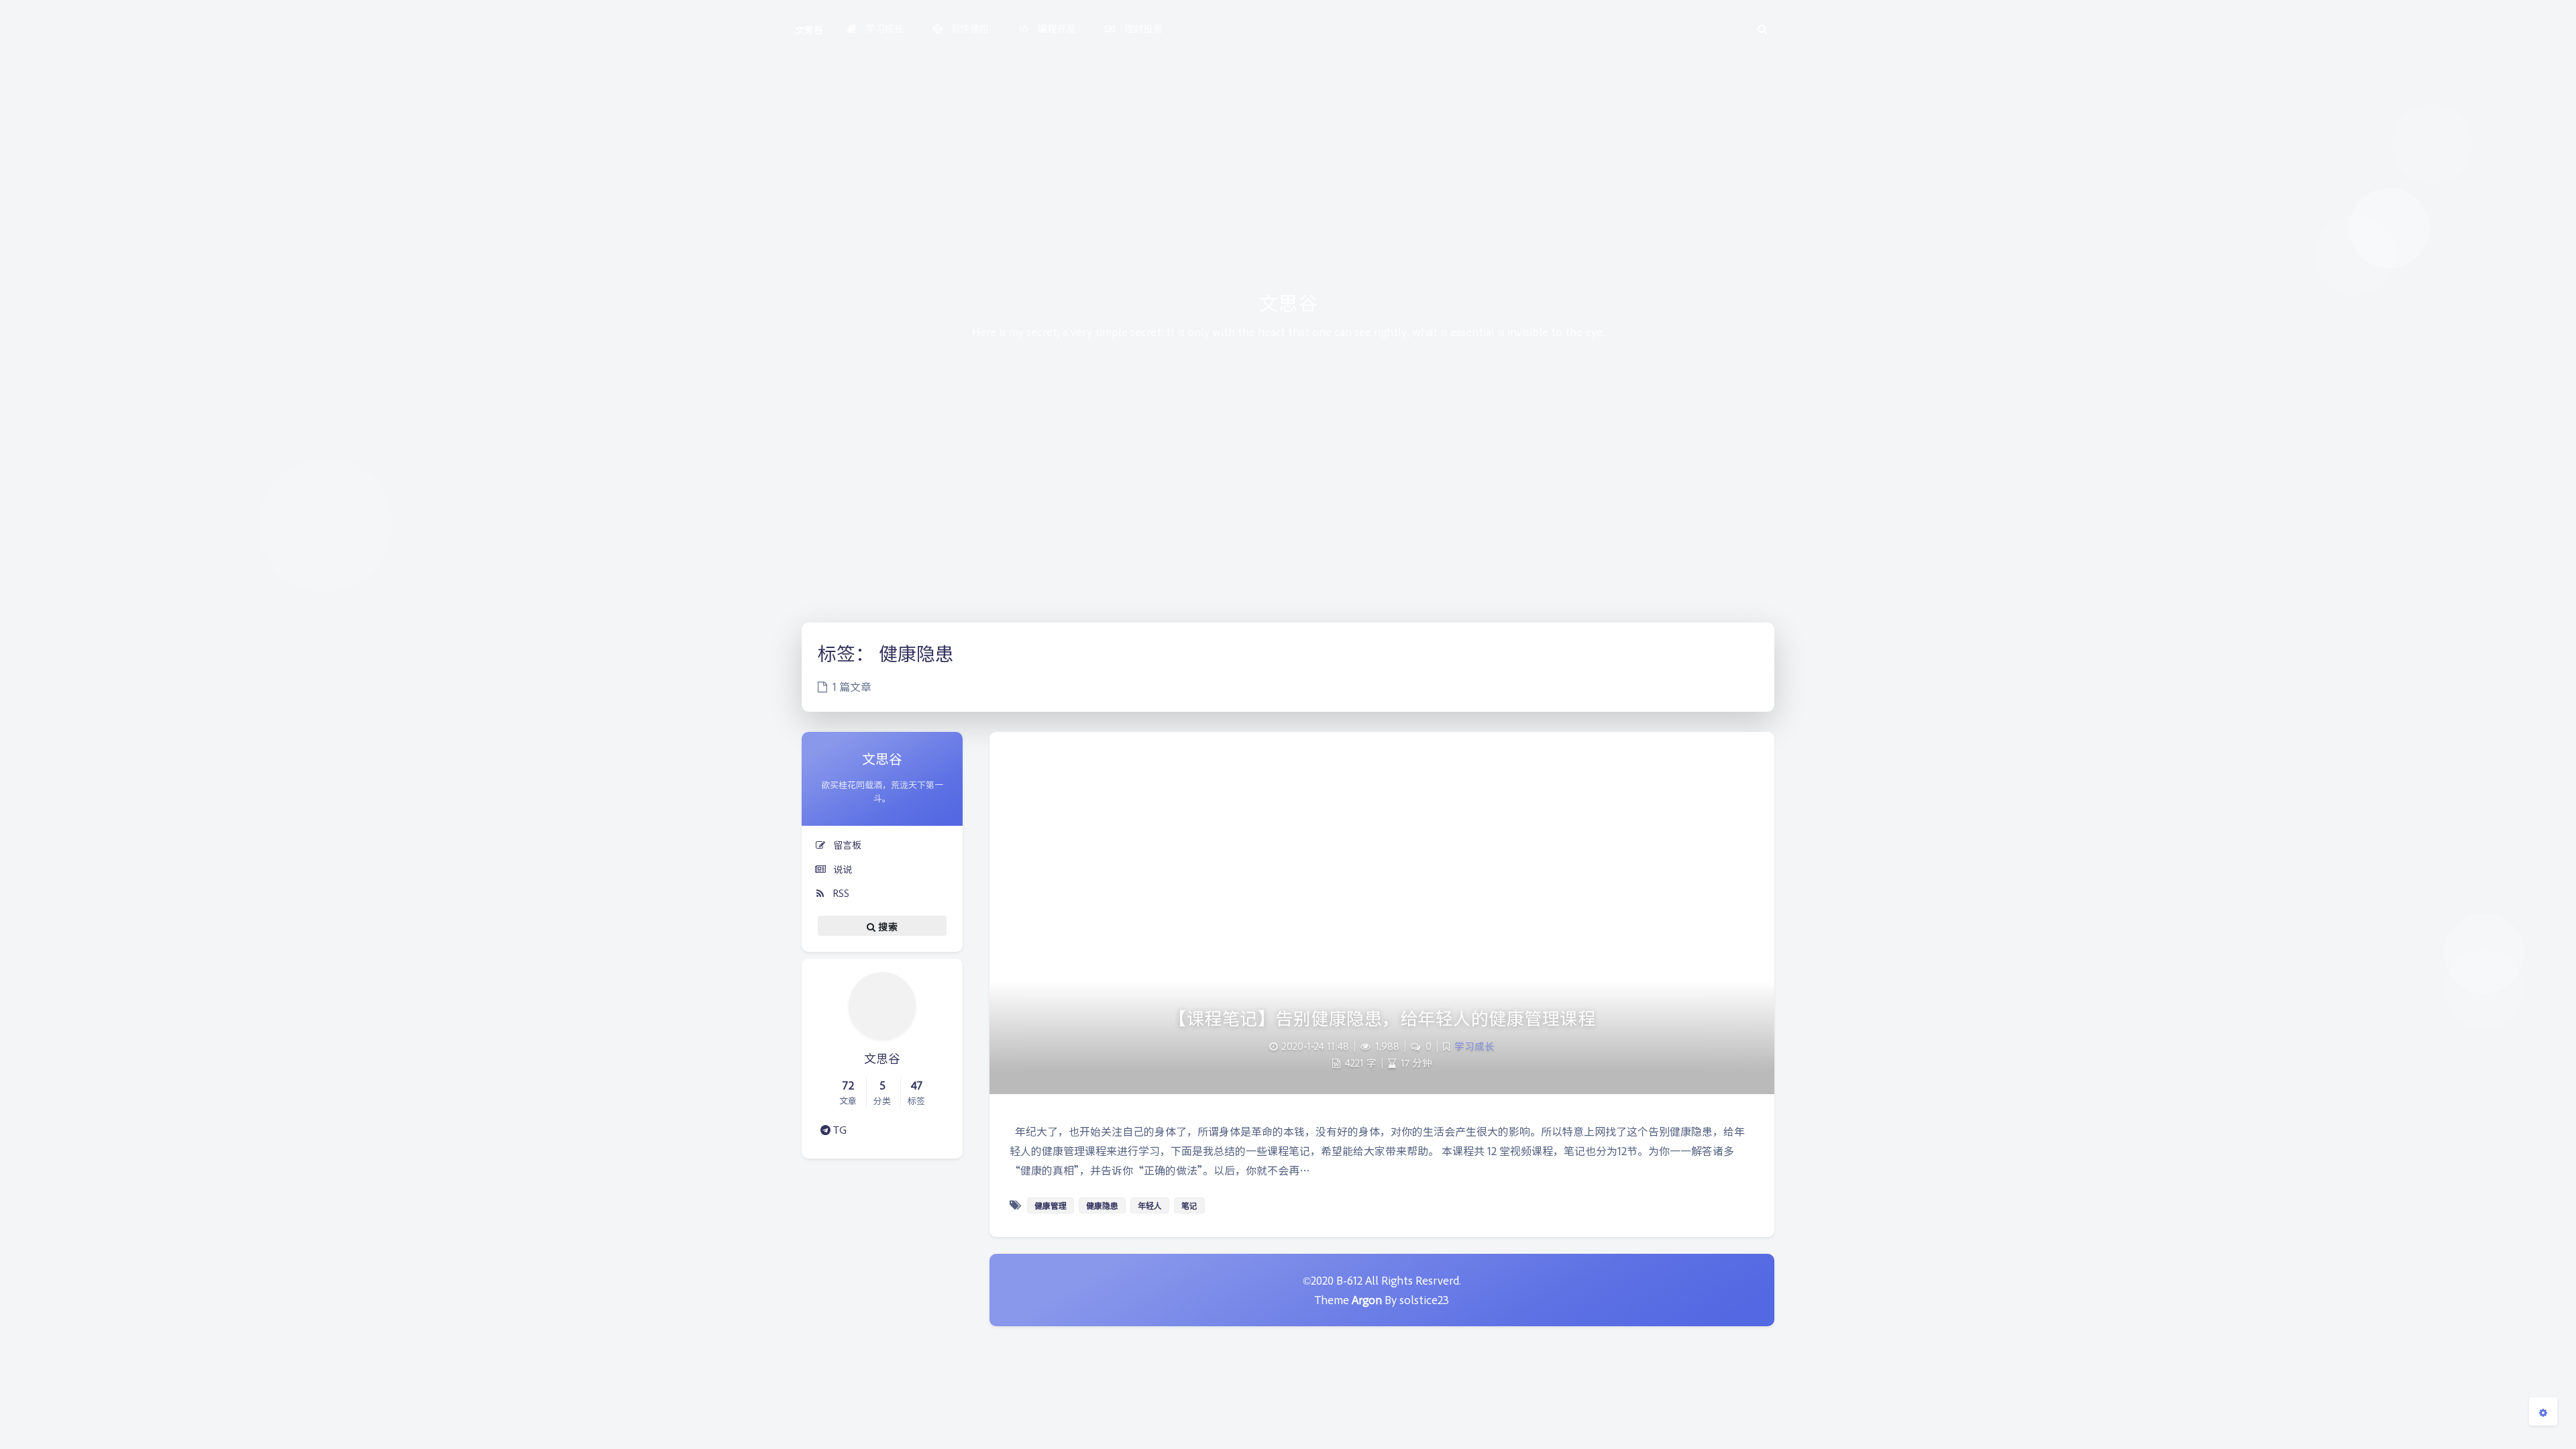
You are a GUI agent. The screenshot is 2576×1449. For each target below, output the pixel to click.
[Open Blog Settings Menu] (2543, 1411)
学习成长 (1474, 1046)
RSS (840, 893)
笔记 (1189, 1205)
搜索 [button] (887, 926)
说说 (841, 868)
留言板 (846, 844)
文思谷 (809, 29)
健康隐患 (1102, 1205)
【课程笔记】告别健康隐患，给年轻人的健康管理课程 (1382, 1017)
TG (839, 1129)
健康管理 (1051, 1205)
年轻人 (1150, 1205)
